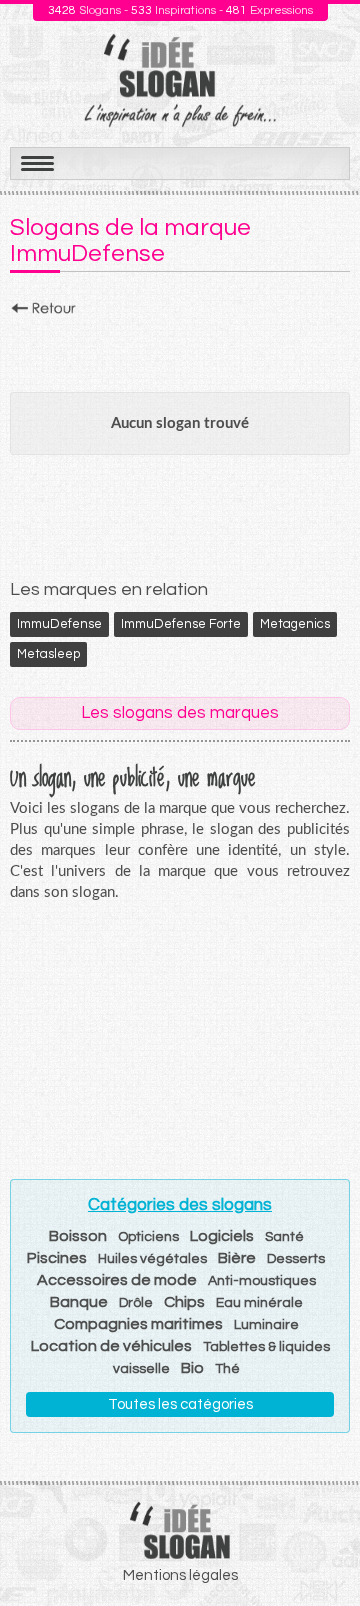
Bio (192, 1368)
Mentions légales (180, 1575)
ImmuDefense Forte (181, 624)
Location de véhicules (111, 1346)
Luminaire (266, 1325)
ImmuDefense (59, 624)
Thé (227, 1369)
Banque (79, 1302)
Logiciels (222, 1236)
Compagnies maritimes (138, 1324)
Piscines (57, 1258)
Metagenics (295, 624)
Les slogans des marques (180, 713)
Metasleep (48, 654)
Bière (237, 1258)
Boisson (78, 1236)
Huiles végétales (152, 1259)
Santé (284, 1237)
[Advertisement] (180, 349)
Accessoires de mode (117, 1280)
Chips (184, 1302)
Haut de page (321, 1547)
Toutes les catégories (180, 1404)
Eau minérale (259, 1303)
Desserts (296, 1259)
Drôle (136, 1303)
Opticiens (148, 1237)
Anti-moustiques (262, 1281)
